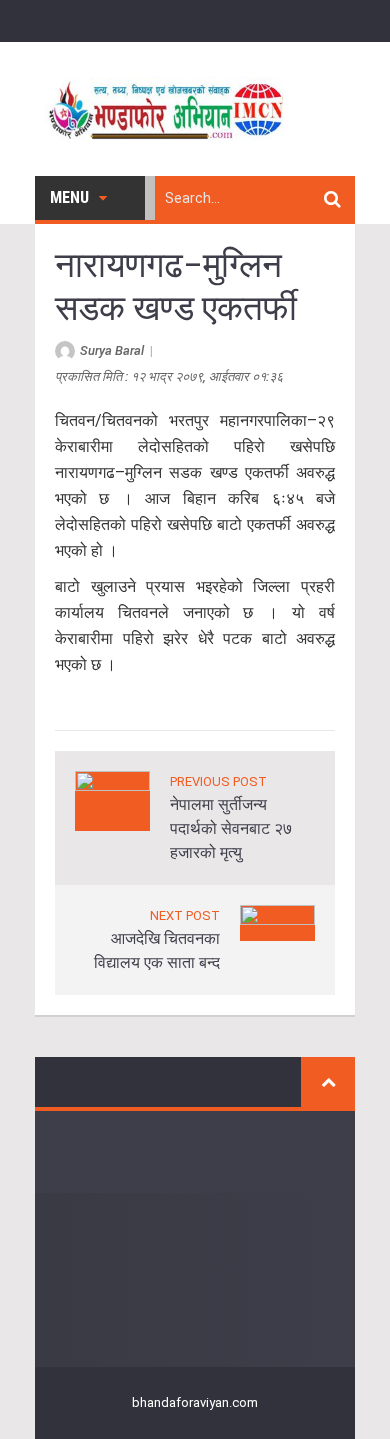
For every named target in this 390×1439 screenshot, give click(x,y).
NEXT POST (185, 915)
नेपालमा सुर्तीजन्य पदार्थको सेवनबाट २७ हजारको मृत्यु (231, 828)
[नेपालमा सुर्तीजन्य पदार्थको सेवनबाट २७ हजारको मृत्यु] (112, 799)
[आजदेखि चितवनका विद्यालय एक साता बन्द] (277, 921)
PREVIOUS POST (218, 781)
